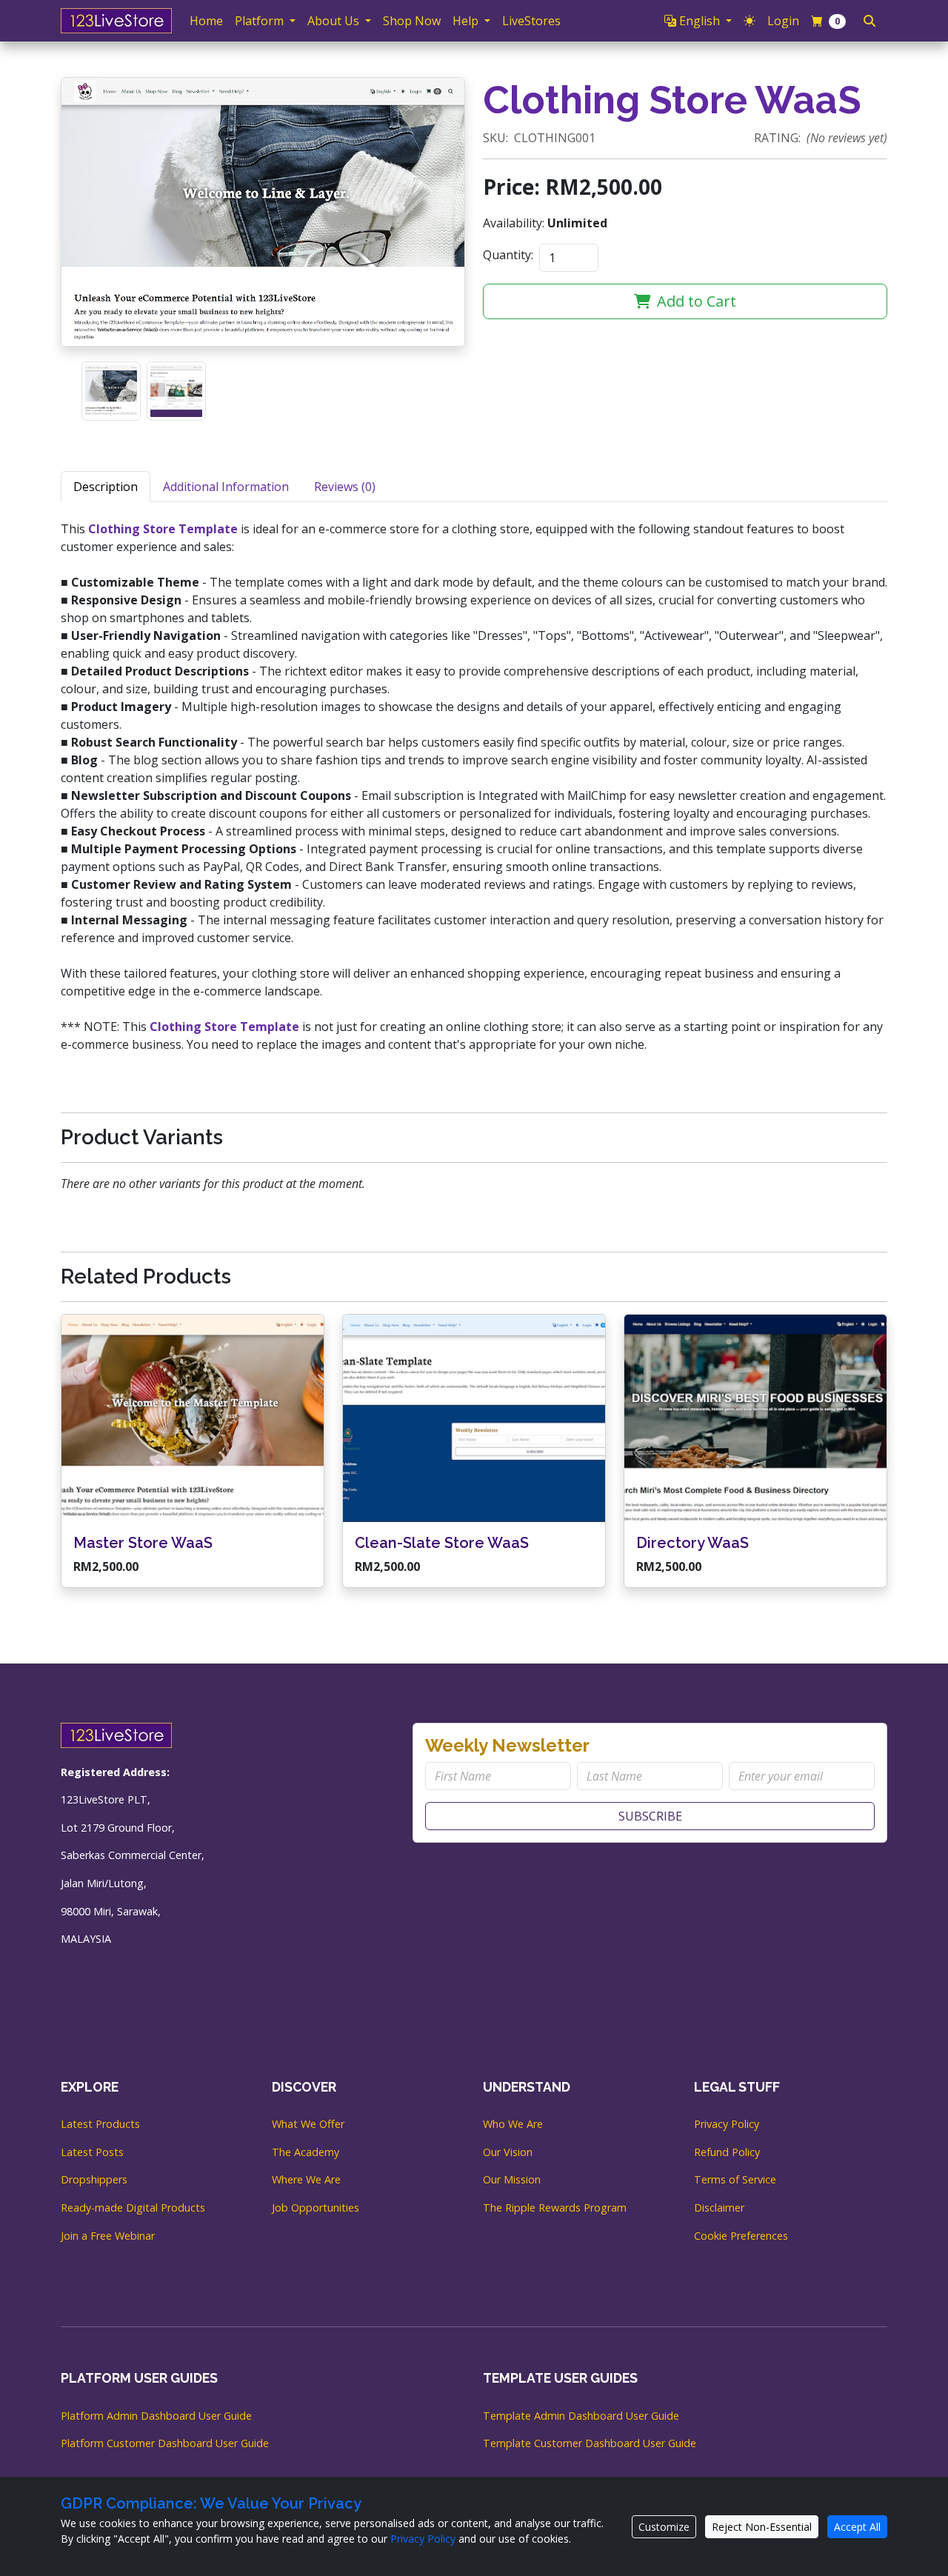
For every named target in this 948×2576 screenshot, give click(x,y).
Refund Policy (727, 2152)
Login (783, 21)
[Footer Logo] (116, 1734)
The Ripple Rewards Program (555, 2208)
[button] (698, 21)
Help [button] (467, 21)
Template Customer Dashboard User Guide (590, 2443)
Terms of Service (735, 2179)
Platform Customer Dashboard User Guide (165, 2443)
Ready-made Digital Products (133, 2208)
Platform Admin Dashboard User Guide (156, 2416)
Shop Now (412, 21)
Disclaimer (719, 2208)
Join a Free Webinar (108, 2236)
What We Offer (308, 2124)
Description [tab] (106, 487)
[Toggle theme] (750, 21)
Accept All (857, 2527)
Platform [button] (261, 21)
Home (206, 21)
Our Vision (508, 2152)
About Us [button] (335, 21)
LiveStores (531, 21)
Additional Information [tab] (226, 487)
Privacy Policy (727, 2124)
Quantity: (508, 255)
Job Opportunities (316, 2208)
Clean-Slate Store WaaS (442, 1543)
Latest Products (100, 2124)
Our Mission (512, 2179)
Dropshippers (94, 2179)
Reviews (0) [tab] (345, 487)
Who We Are (513, 2124)
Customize (664, 2527)
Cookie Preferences (741, 2236)
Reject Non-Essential (762, 2527)
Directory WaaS (692, 1543)
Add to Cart (697, 301)
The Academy (306, 2152)
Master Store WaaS (143, 1543)
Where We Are (306, 2179)
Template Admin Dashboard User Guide (581, 2416)
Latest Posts (92, 2152)
